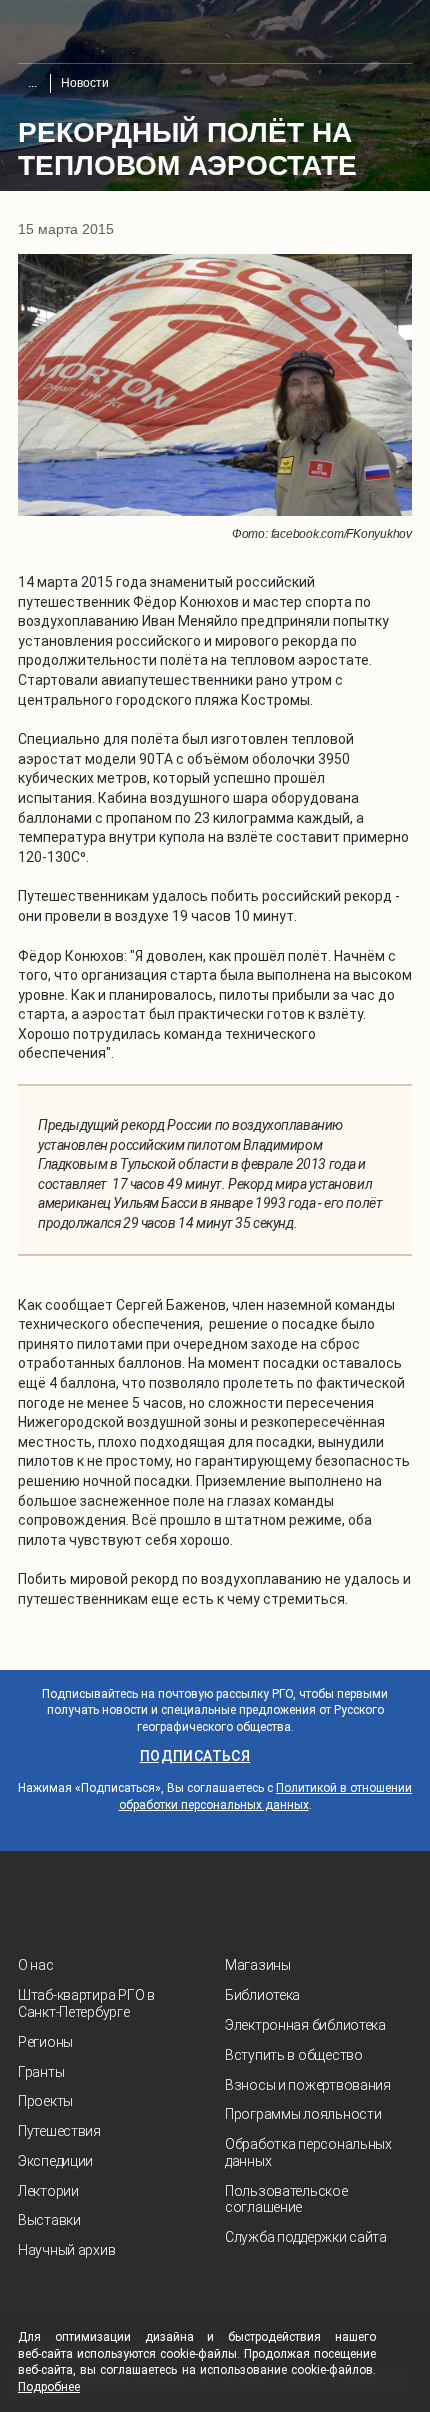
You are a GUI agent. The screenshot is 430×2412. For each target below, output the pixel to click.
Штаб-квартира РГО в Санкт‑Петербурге (86, 2003)
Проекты (45, 2101)
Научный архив (66, 2250)
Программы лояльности (303, 2114)
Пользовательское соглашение (286, 2199)
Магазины (258, 1965)
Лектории (48, 2191)
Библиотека (262, 1995)
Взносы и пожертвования (308, 2085)
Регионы (45, 2042)
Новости (85, 83)
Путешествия (59, 2131)
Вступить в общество (294, 2055)
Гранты (41, 2072)
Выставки (49, 2220)
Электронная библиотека (305, 2025)
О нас (36, 1965)
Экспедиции (55, 2161)
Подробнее (49, 2387)
